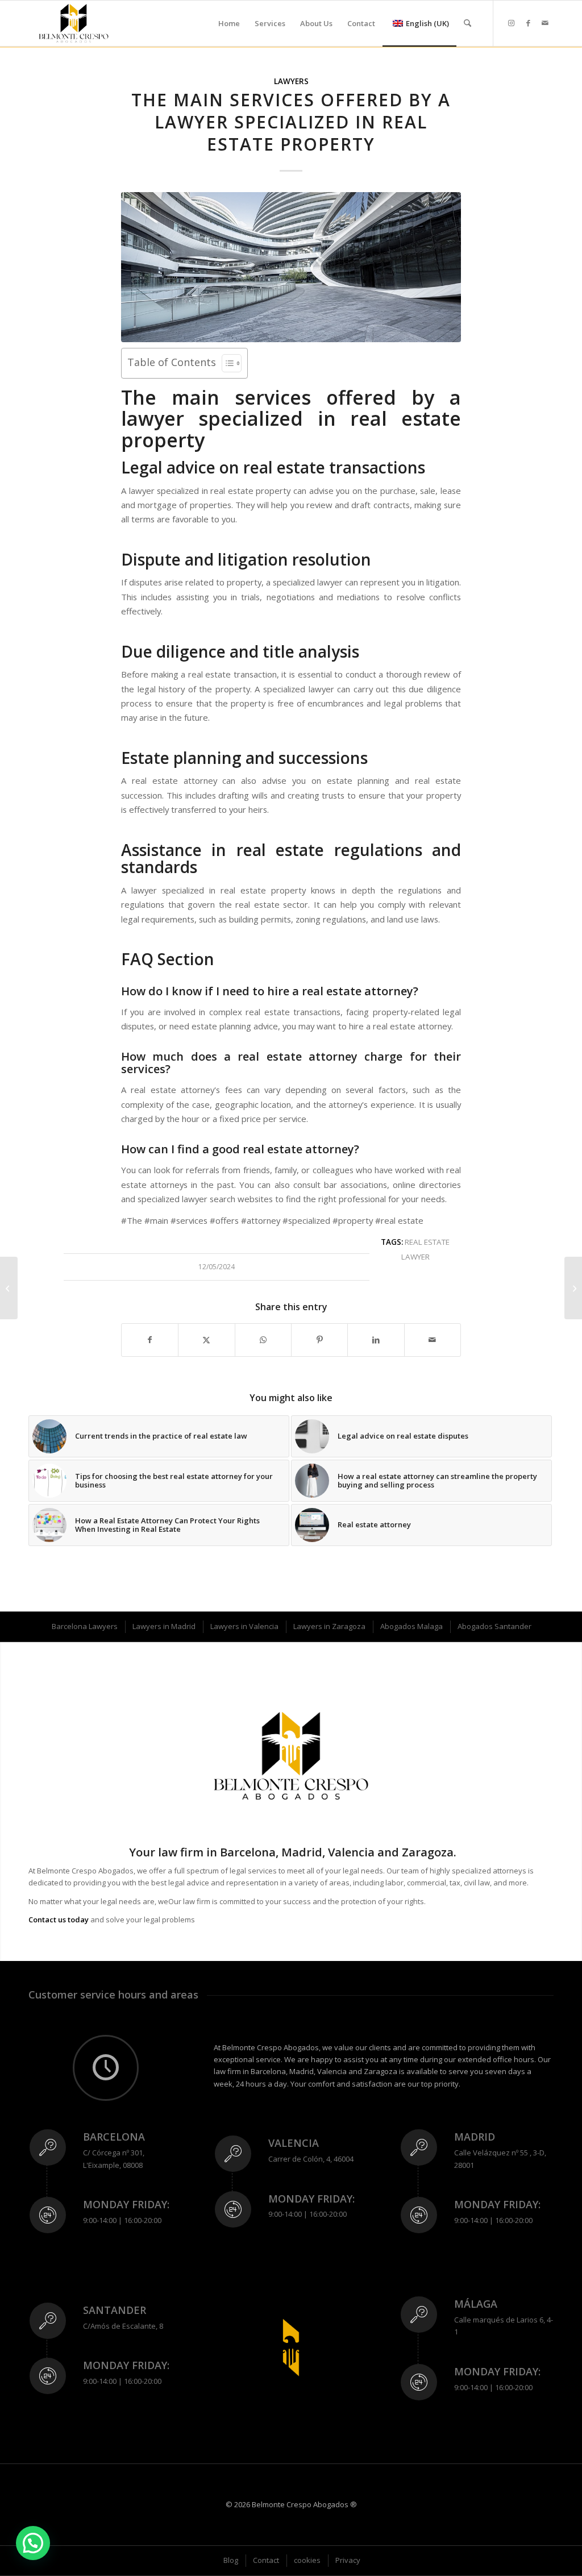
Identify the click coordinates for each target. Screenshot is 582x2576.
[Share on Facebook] (150, 1340)
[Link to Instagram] (511, 23)
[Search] (467, 23)
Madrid (475, 2137)
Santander (115, 2310)
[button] (33, 2543)
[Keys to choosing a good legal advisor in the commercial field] (9, 1288)
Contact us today (59, 1919)
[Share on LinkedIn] (376, 1340)
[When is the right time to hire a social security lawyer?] (573, 1288)
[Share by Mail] (433, 1340)
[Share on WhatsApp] (263, 1340)
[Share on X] (206, 1340)
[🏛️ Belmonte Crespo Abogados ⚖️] (74, 23)
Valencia (294, 2143)
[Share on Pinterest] (319, 1340)
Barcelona (114, 2137)
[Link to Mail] (545, 23)
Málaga (476, 2304)
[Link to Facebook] (528, 23)
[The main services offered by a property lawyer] (291, 267)
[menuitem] (229, 23)
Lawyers (291, 81)
